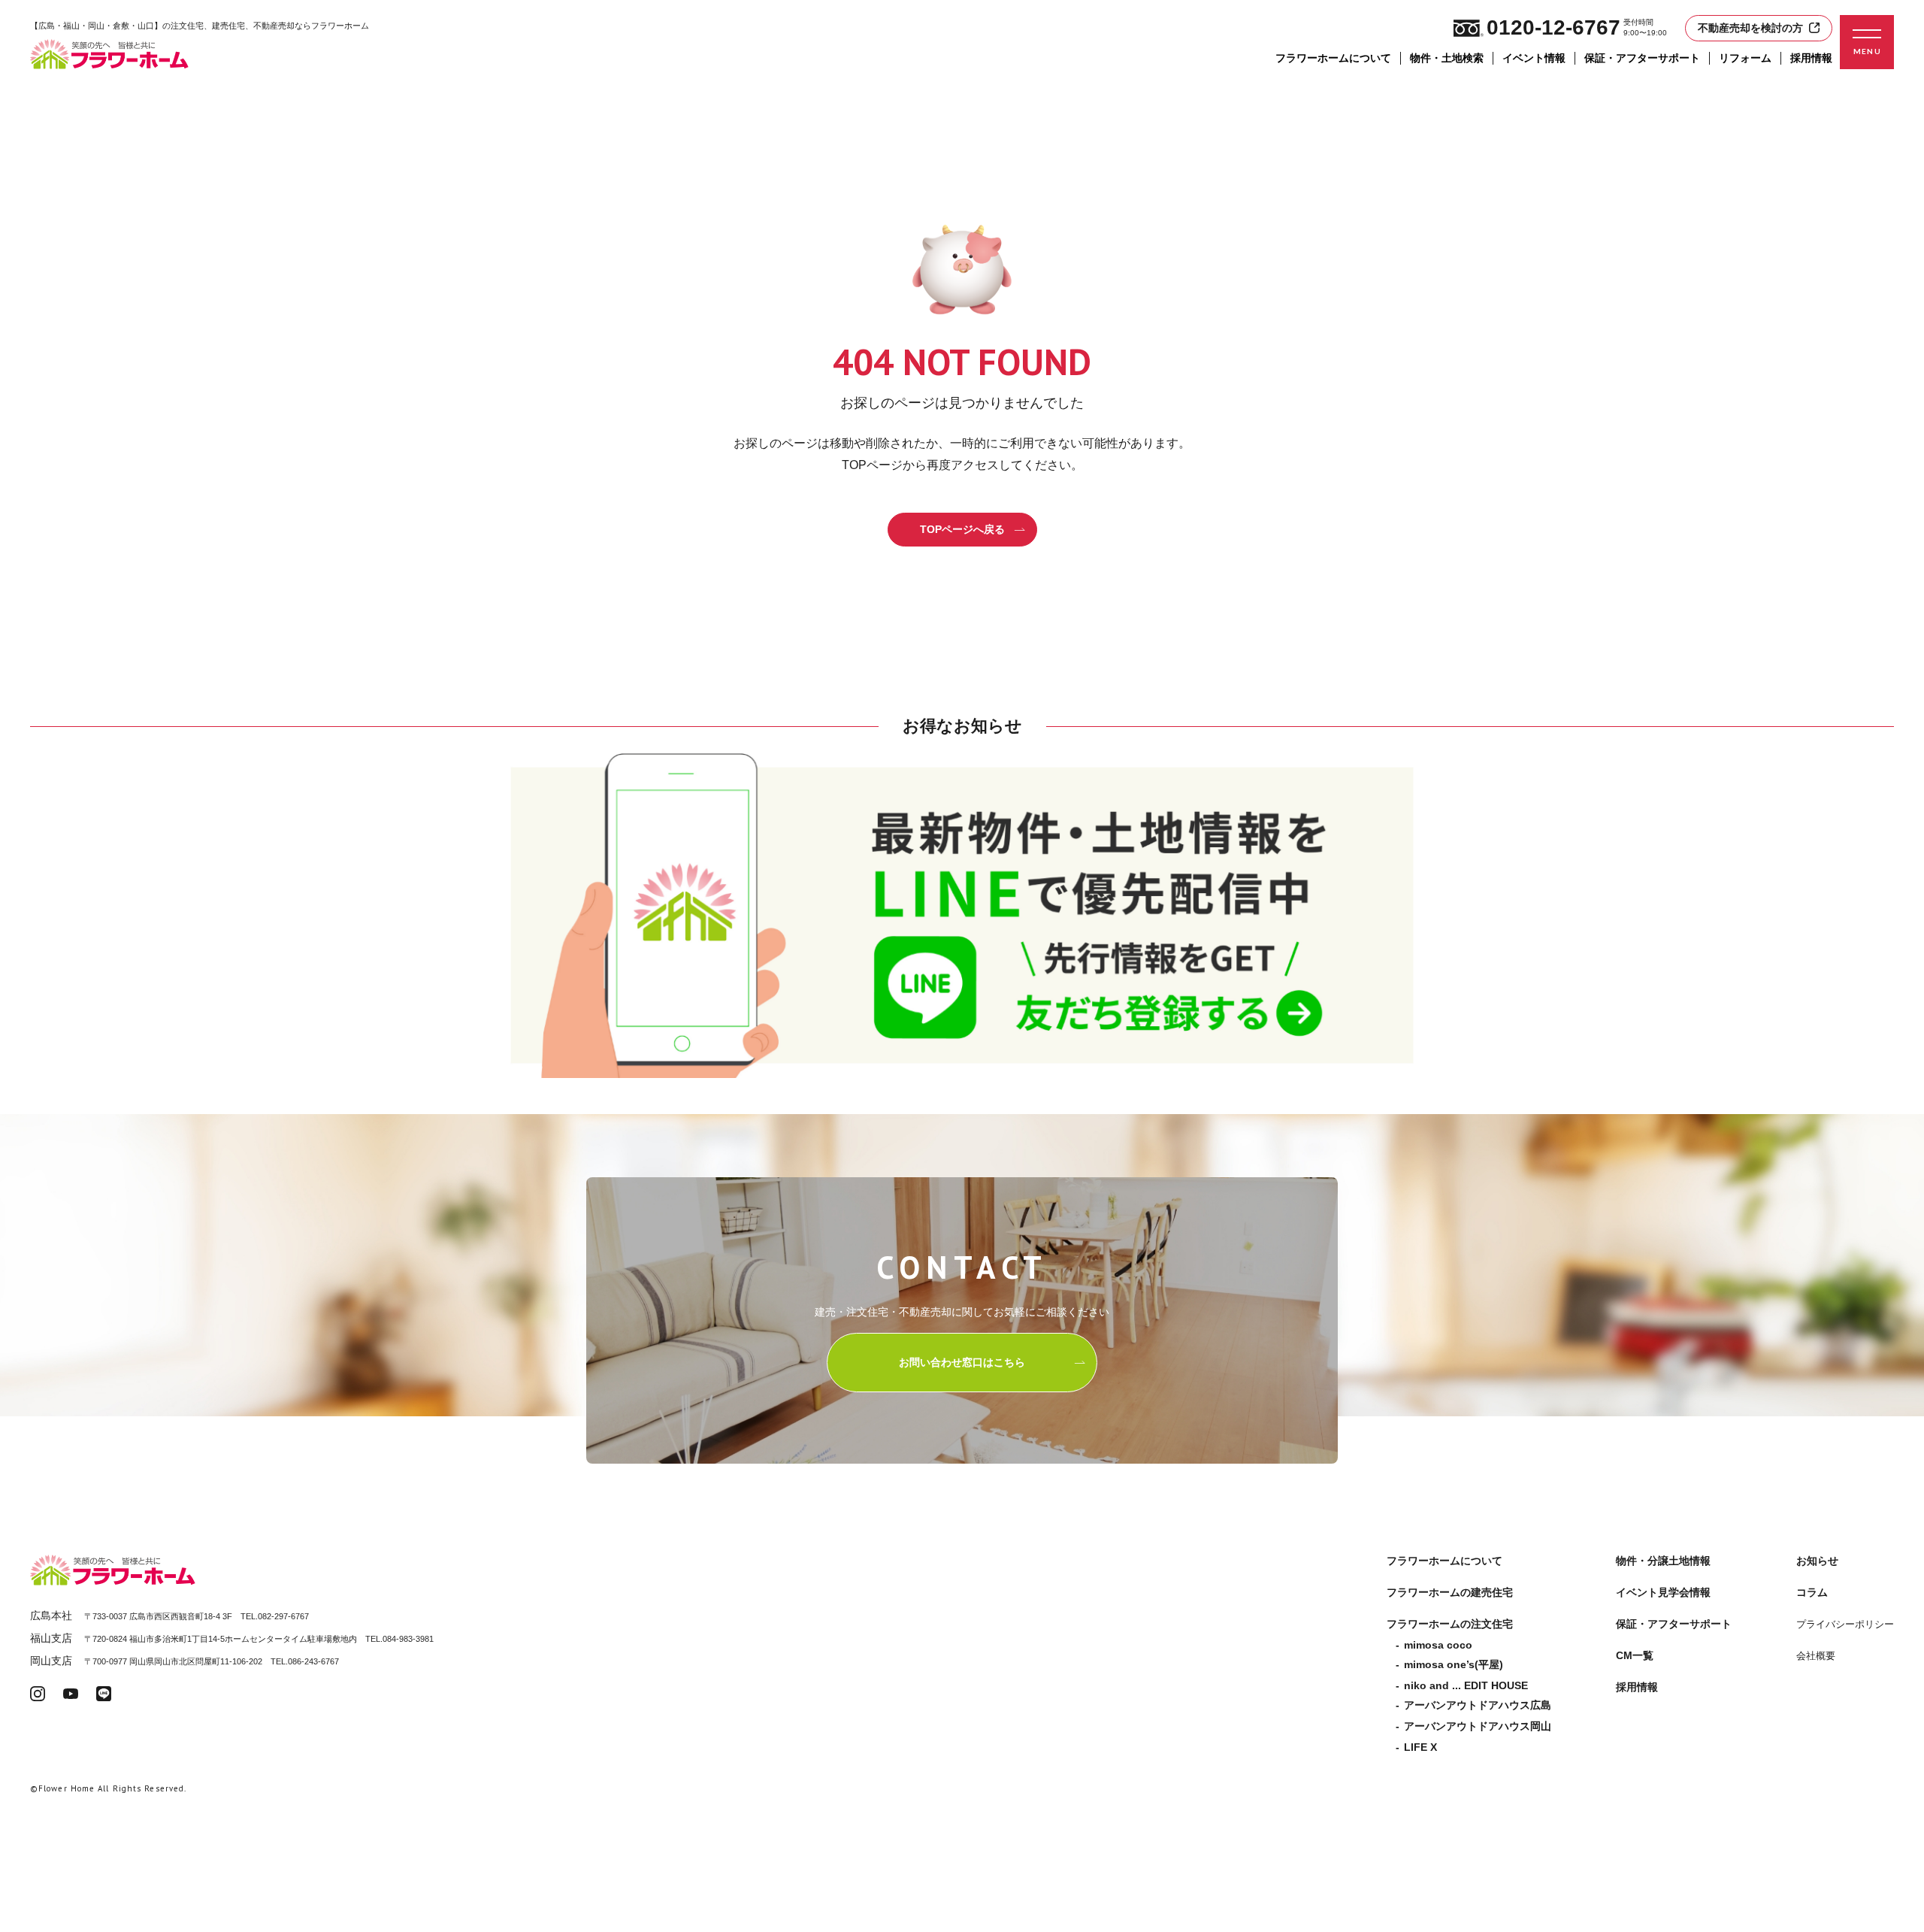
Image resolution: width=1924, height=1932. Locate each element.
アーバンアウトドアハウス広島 (1478, 1705)
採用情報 (1811, 58)
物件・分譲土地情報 (1663, 1561)
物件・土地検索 (1447, 58)
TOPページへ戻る (962, 529)
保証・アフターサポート (1642, 58)
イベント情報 (1534, 58)
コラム (1812, 1592)
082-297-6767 (283, 1616)
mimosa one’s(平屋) (1454, 1664)
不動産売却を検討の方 (1750, 28)
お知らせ (1817, 1561)
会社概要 (1816, 1656)
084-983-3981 (408, 1639)
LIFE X (1420, 1747)
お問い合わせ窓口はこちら (962, 1362)
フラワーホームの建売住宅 (1450, 1592)
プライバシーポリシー (1845, 1624)
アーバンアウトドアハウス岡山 (1478, 1726)
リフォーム (1745, 58)
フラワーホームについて (1333, 58)
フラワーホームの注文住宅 (1450, 1624)
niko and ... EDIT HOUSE (1466, 1685)
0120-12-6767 (1553, 27)
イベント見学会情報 (1663, 1592)
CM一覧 (1635, 1655)
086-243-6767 (313, 1661)
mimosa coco (1438, 1645)
